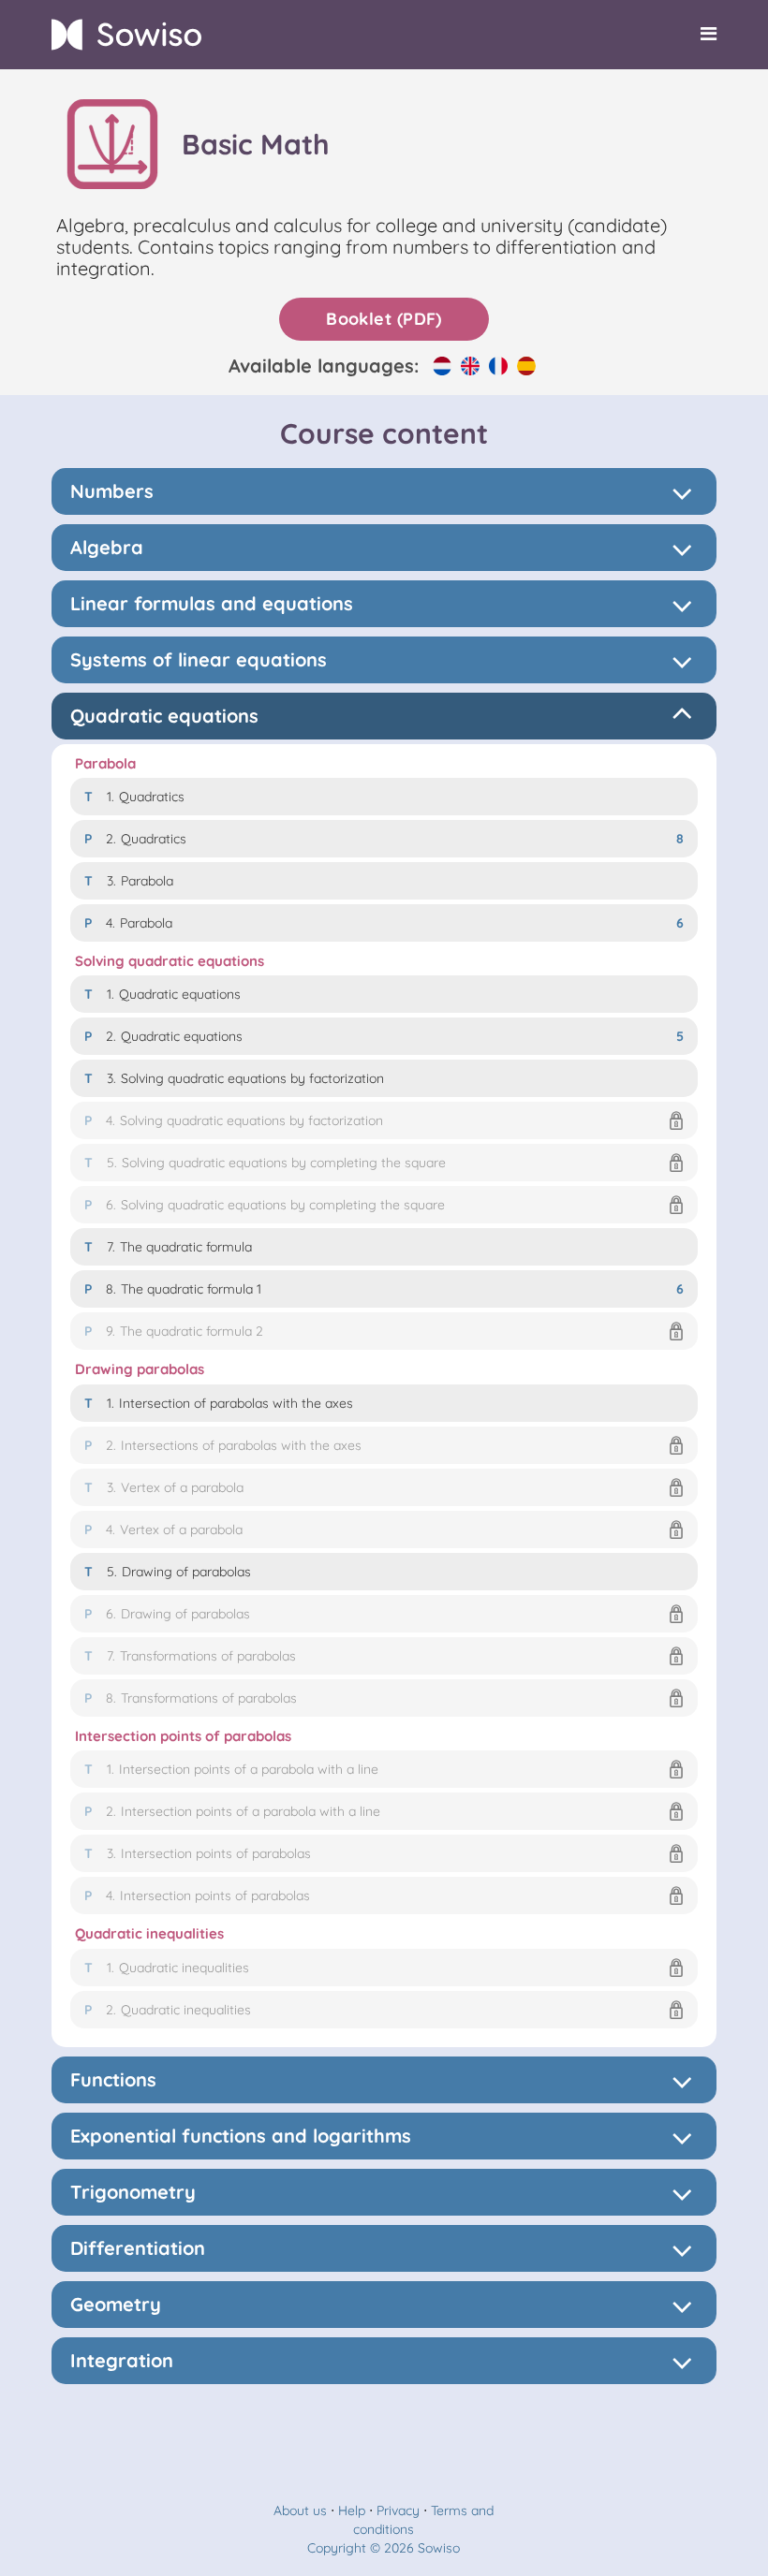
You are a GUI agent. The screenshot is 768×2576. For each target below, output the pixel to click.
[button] (384, 1120)
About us (300, 2510)
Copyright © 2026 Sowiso (384, 2548)
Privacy (398, 2510)
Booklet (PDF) (384, 319)
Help (352, 2510)
